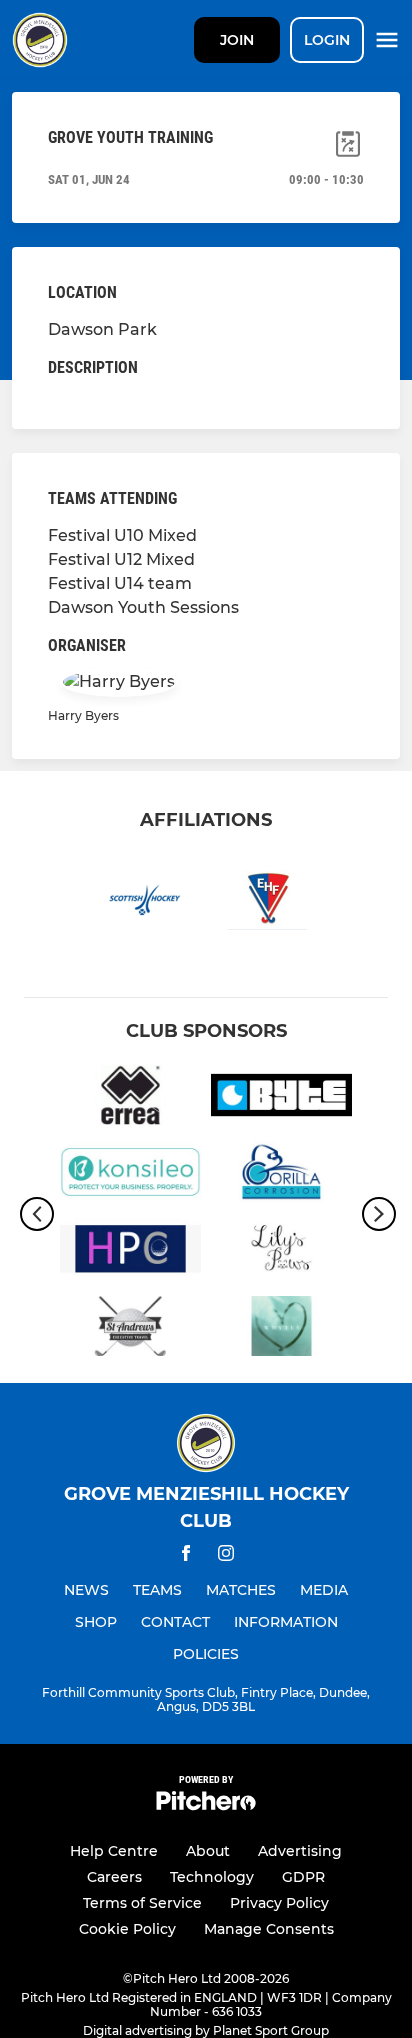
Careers (114, 1877)
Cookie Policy (127, 1929)
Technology (212, 1877)
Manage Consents (269, 1929)
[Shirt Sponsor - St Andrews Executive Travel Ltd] (130, 1329)
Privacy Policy (279, 1903)
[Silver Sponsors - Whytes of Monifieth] (281, 1329)
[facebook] (186, 1556)
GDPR (303, 1877)
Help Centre (114, 1851)
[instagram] (226, 1556)
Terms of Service (142, 1903)
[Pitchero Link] (206, 1805)
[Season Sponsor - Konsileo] (130, 1175)
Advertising (300, 1851)
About (208, 1851)
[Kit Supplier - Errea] (130, 1098)
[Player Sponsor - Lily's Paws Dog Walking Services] (281, 1252)
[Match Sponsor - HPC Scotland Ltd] (130, 1252)
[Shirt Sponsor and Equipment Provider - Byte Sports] (281, 1098)
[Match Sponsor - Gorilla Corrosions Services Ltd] (281, 1175)
